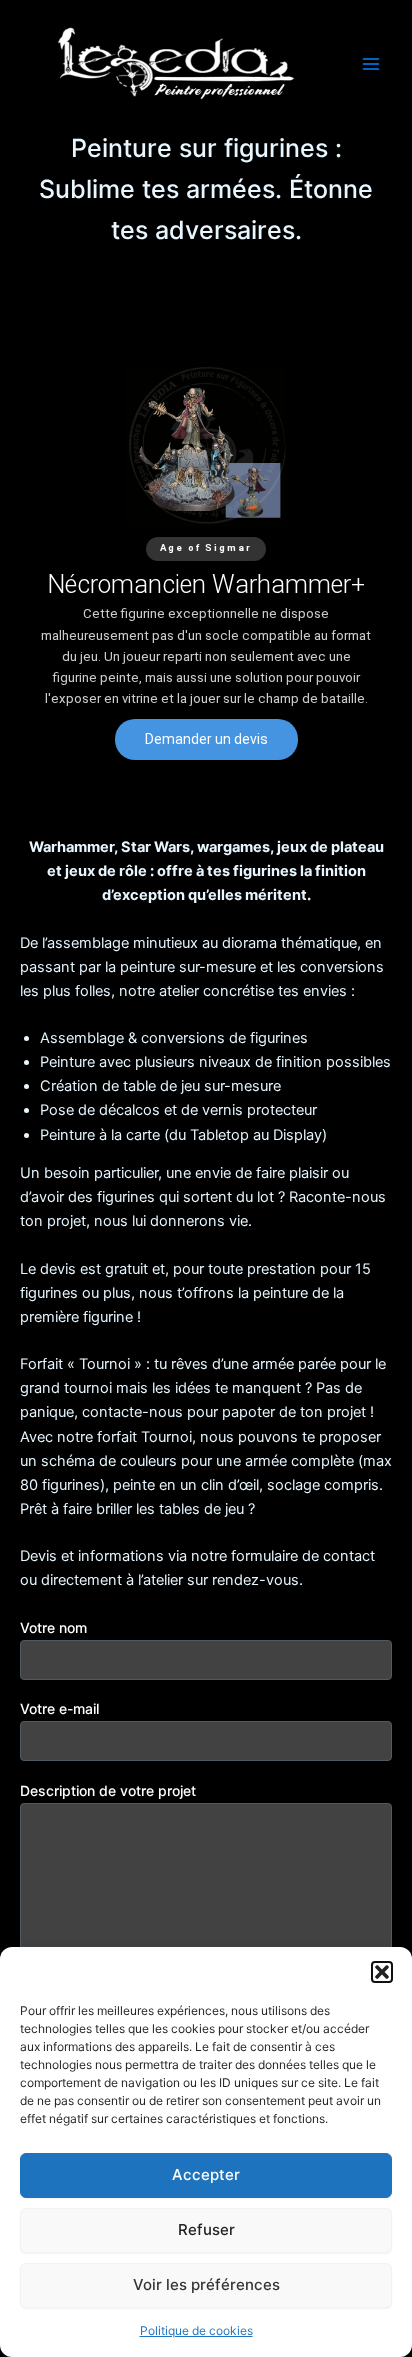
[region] (206, 563)
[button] (382, 1972)
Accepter (206, 2174)
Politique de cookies (196, 2330)
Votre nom (53, 1627)
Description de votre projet (108, 1790)
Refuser (206, 2229)
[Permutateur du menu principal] (371, 64)
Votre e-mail (59, 1708)
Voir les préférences (206, 2284)
